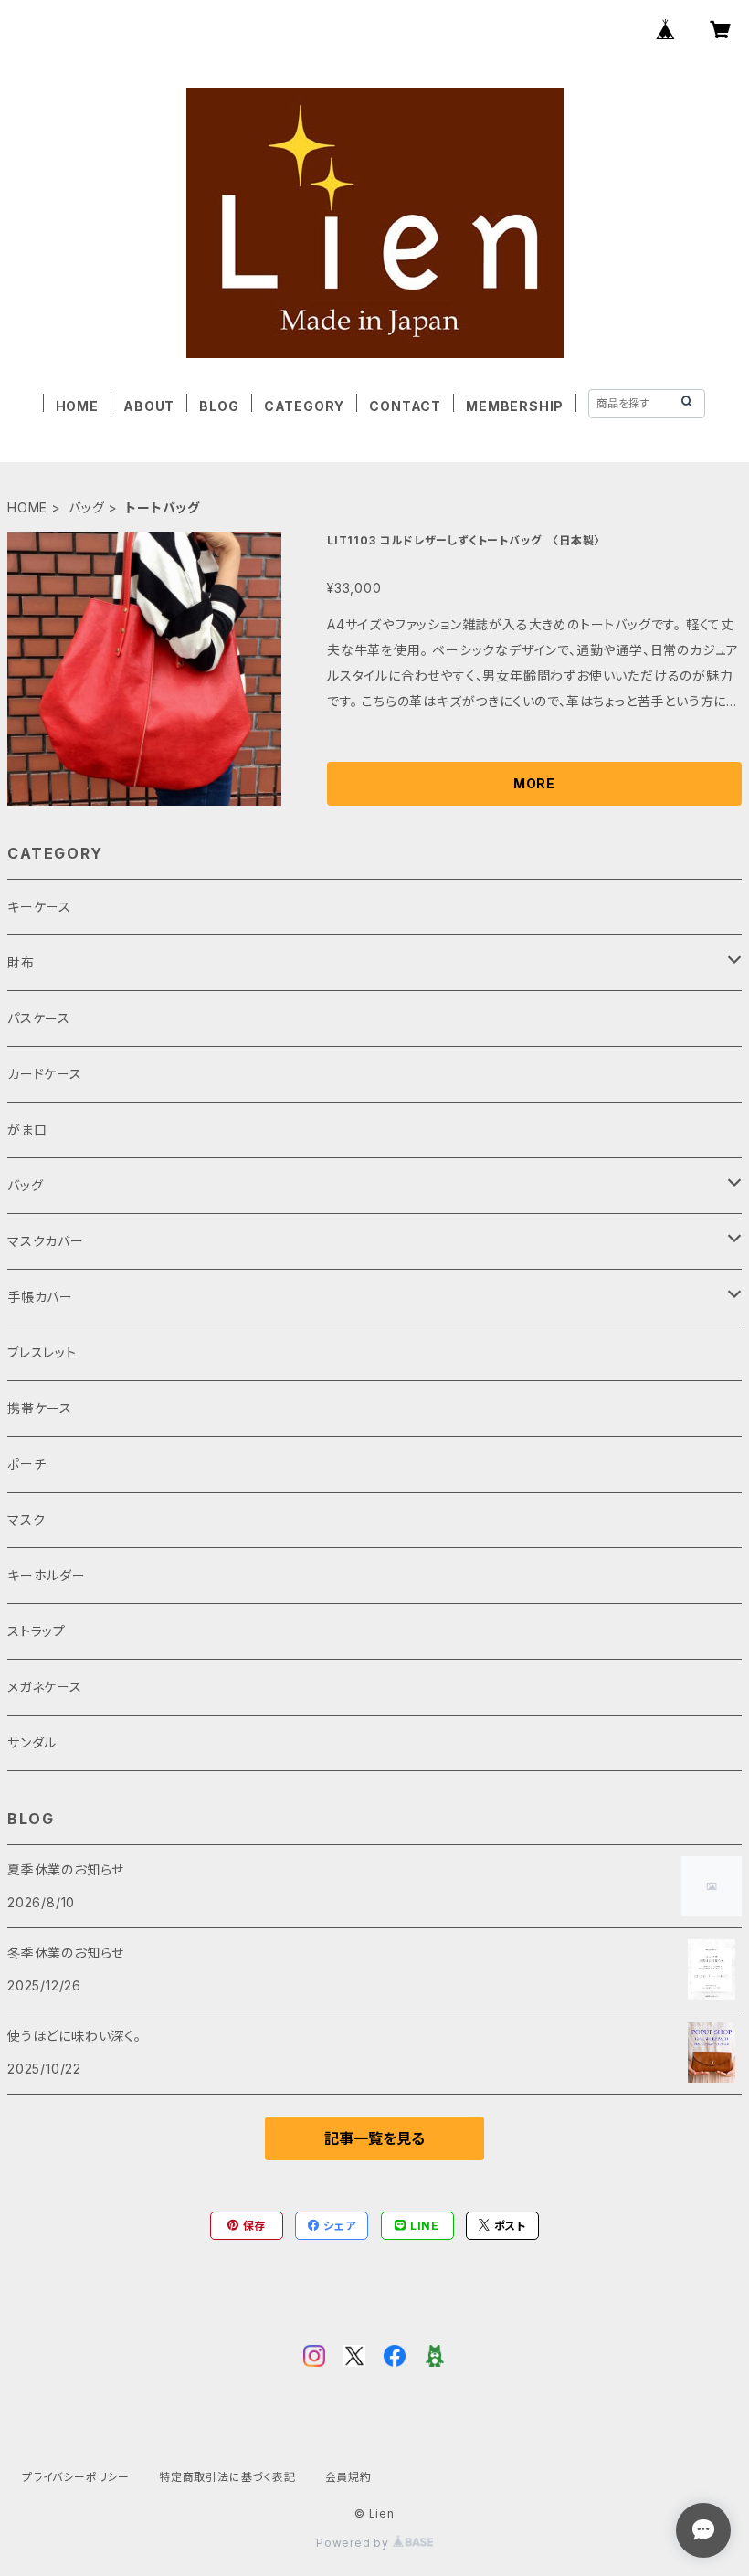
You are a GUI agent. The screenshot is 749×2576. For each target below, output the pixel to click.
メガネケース (45, 1687)
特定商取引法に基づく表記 (227, 2477)
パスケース (39, 1018)
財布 (21, 962)
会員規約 (348, 2477)
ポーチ (26, 1464)
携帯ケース (40, 1408)
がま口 (27, 1130)
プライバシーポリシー (76, 2477)
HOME (77, 406)
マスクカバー (46, 1241)
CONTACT (405, 406)
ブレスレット (42, 1352)
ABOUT (149, 406)
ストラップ (37, 1631)
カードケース (45, 1074)
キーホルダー (47, 1575)
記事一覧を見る (374, 2138)
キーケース (39, 907)
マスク (26, 1520)
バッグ (86, 507)
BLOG (219, 406)
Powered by (354, 2543)
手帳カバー (40, 1297)
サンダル (32, 1742)
